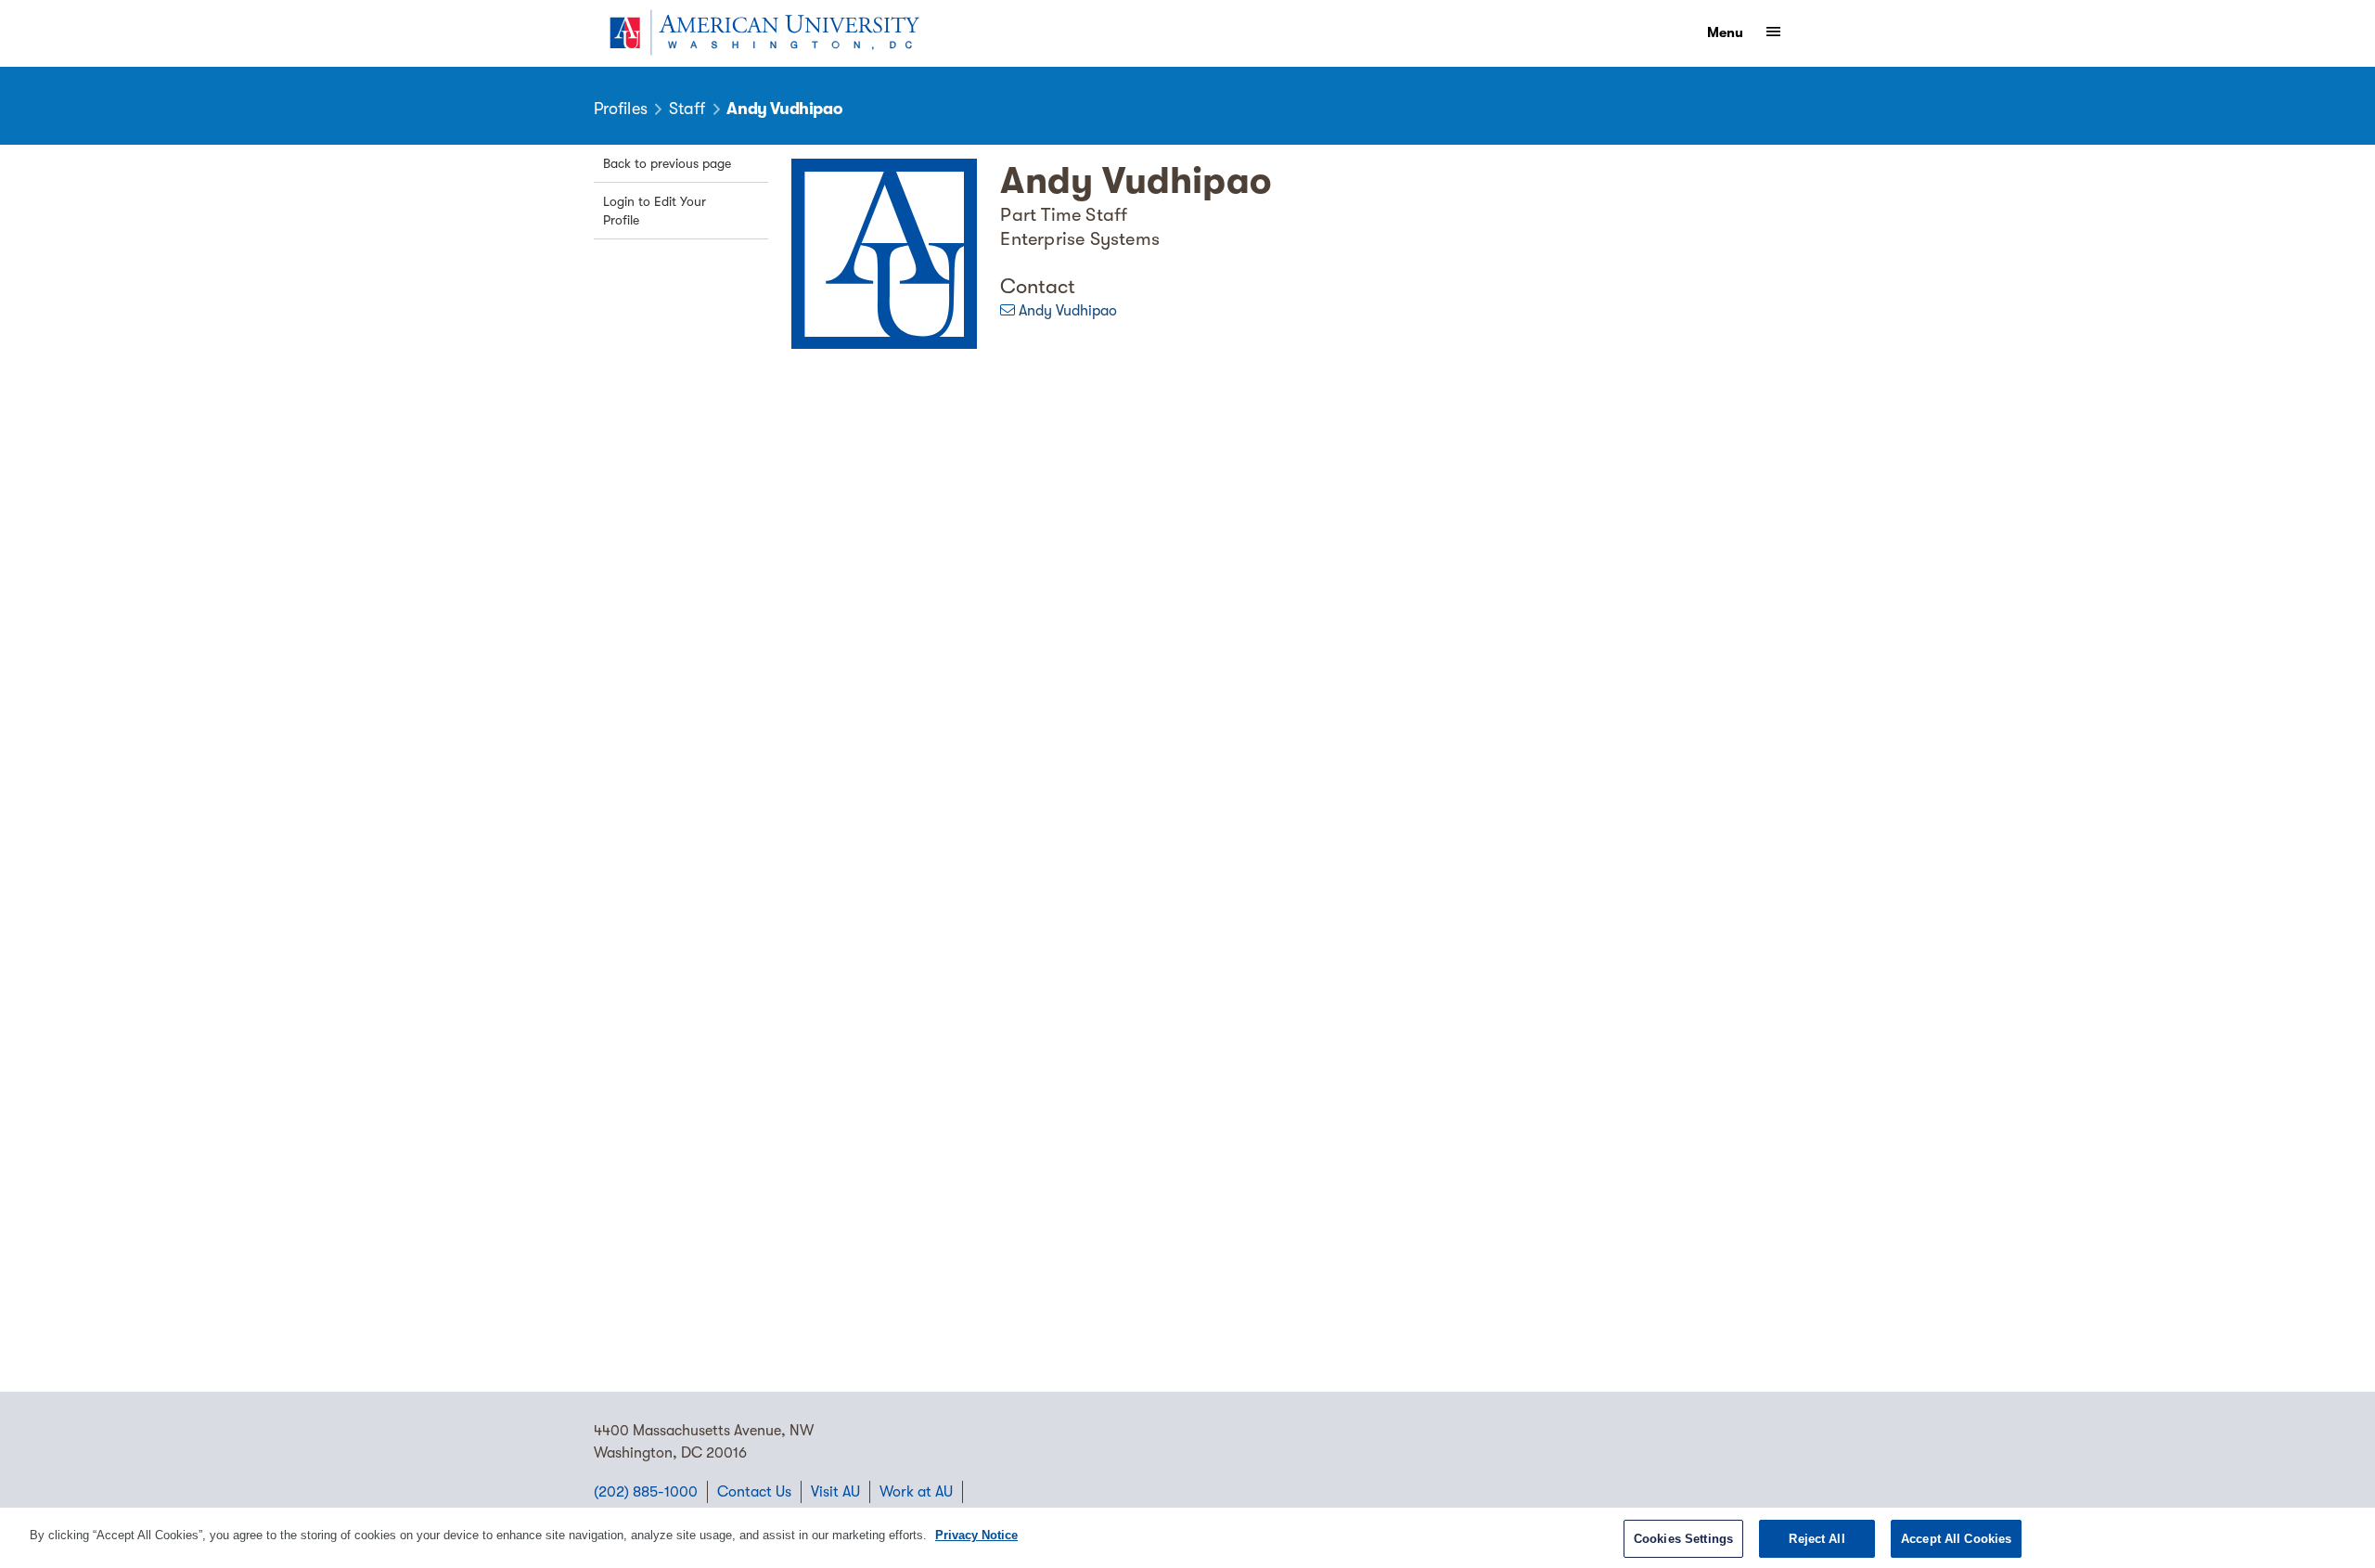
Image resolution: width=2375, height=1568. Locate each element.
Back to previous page (667, 163)
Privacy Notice (976, 1535)
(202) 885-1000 (646, 1492)
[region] (1187, 1538)
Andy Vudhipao (1068, 311)
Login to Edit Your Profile (655, 211)
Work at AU (916, 1492)
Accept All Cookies (1956, 1539)
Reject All (1817, 1539)
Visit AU (835, 1492)
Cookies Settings (1683, 1539)
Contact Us (754, 1492)
